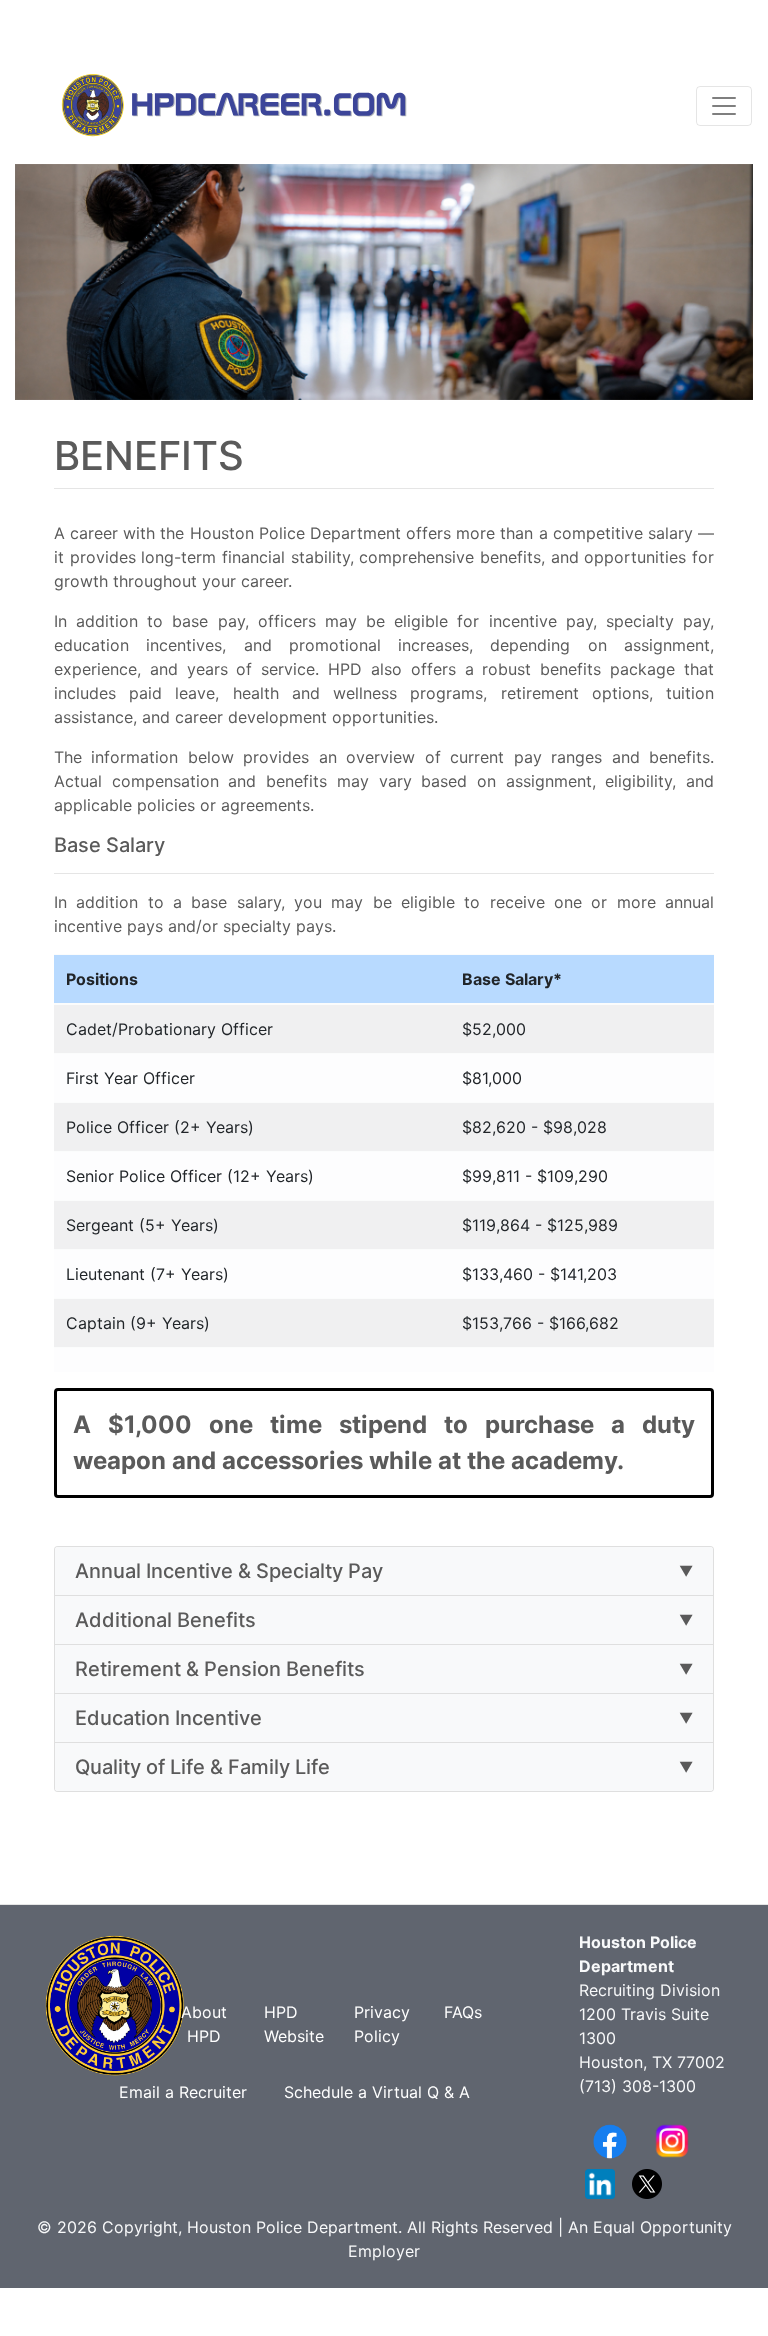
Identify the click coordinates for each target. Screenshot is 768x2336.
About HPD (204, 2024)
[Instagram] (672, 2140)
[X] (647, 2182)
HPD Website (294, 2024)
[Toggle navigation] (724, 106)
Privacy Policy (382, 2024)
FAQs (463, 2012)
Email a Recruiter (185, 2092)
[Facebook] (610, 2140)
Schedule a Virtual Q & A (377, 2092)
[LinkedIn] (600, 2182)
